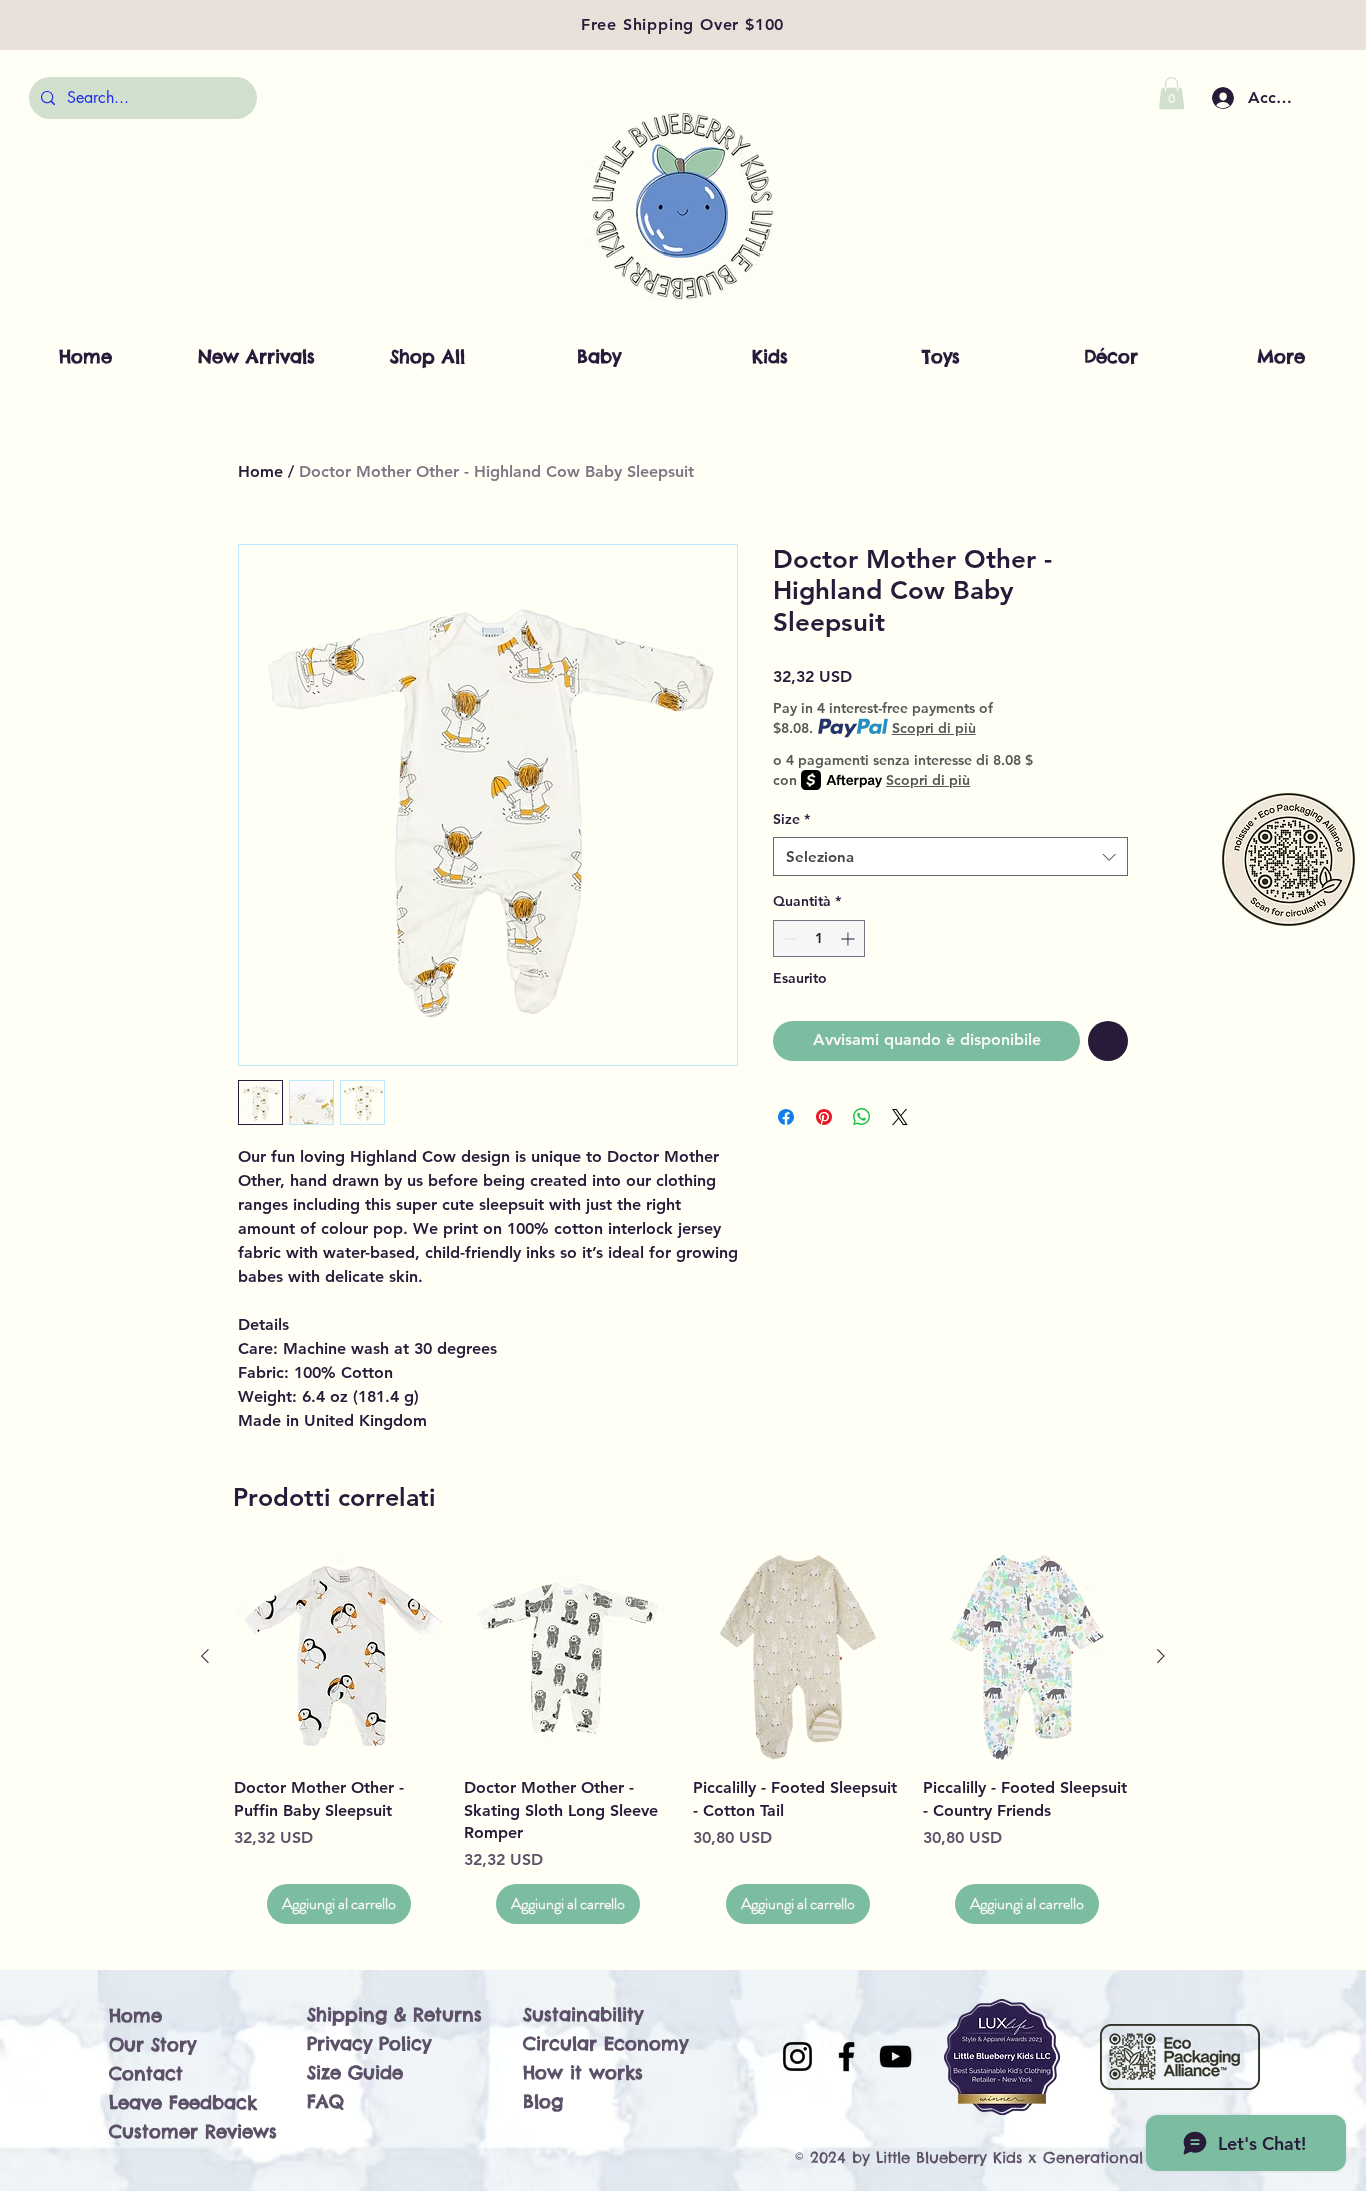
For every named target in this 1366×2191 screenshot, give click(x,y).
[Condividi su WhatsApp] (862, 1117)
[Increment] (849, 938)
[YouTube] (895, 2056)
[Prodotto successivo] (1161, 1656)
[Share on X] (900, 1117)
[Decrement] (788, 938)
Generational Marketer (1130, 2157)
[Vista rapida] (339, 1657)
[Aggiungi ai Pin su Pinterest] (824, 1117)
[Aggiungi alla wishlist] (1108, 1041)
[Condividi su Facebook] (786, 1117)
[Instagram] (797, 2056)
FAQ (325, 2101)
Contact (146, 2073)
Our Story (152, 2044)
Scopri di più (934, 728)
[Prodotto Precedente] (205, 1656)
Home (260, 471)
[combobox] (950, 856)
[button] (1171, 93)
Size (791, 819)
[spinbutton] (819, 938)
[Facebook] (846, 2056)
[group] (683, 1738)
